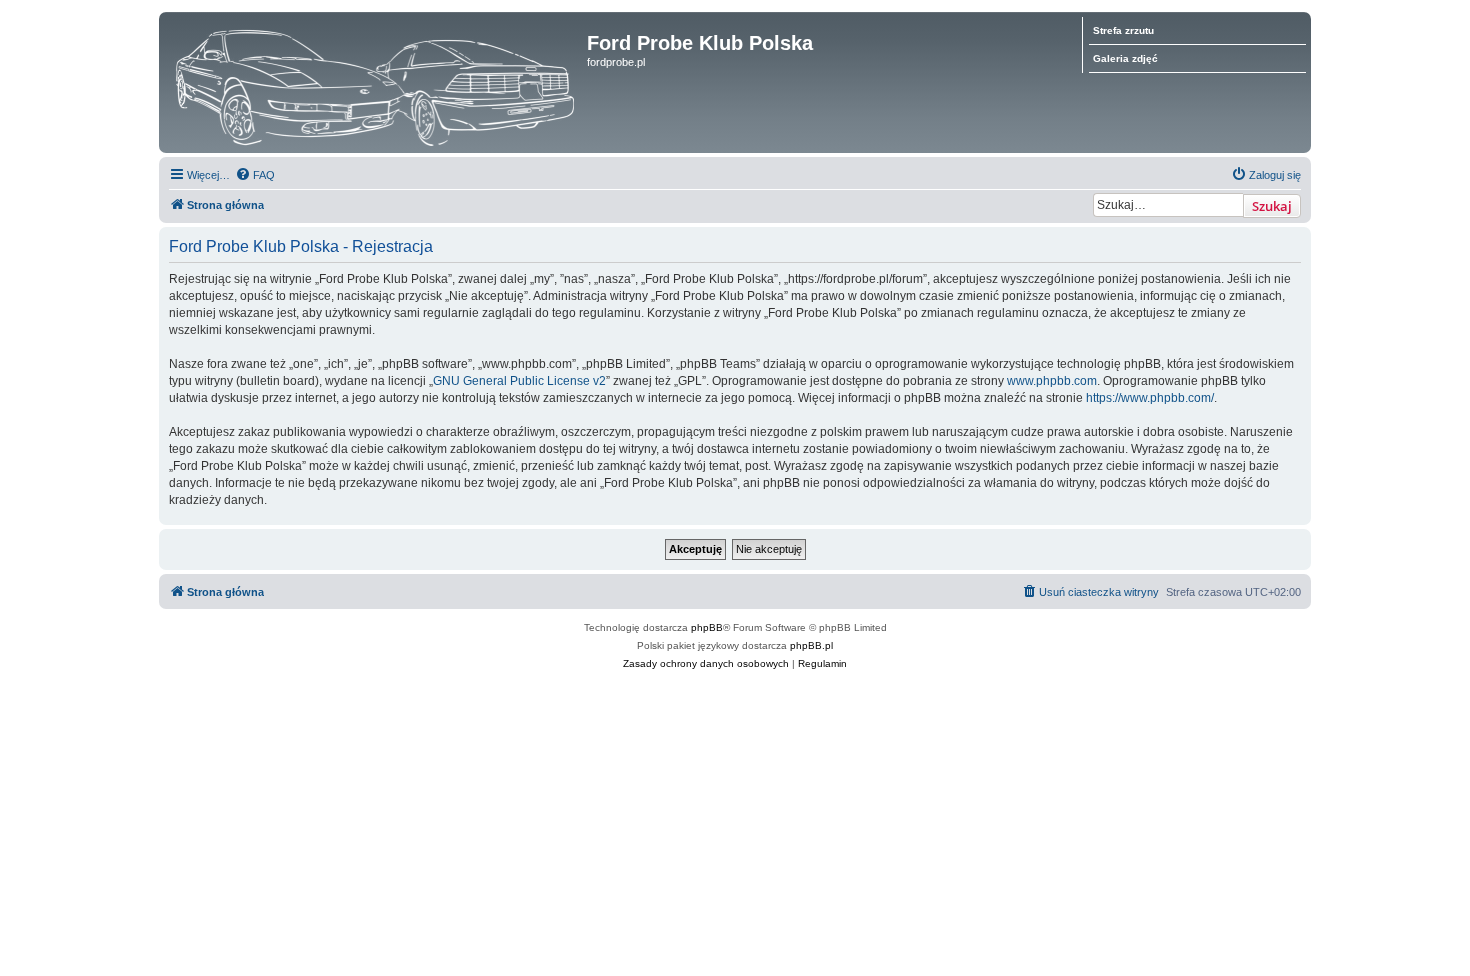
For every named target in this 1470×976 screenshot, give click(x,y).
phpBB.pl (811, 645)
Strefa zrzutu (1123, 30)
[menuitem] (255, 175)
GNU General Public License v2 (519, 381)
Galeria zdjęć (1125, 58)
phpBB (707, 627)
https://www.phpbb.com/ (1150, 398)
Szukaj (1272, 206)
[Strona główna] (375, 82)
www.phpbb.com (1052, 381)
